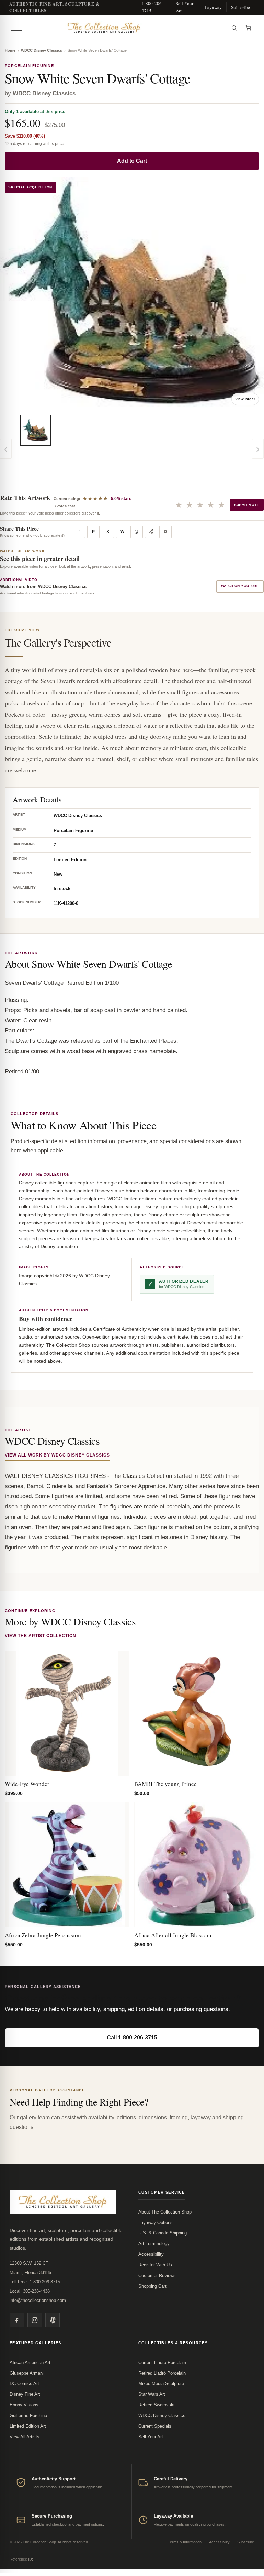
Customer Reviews (157, 2276)
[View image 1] (35, 430)
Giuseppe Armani (27, 2373)
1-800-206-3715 (153, 7)
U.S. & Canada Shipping (163, 2233)
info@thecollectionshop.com (38, 2300)
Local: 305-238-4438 (30, 2291)
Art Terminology (154, 2244)
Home (10, 50)
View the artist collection (41, 1636)
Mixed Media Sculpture (161, 2384)
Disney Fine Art (25, 2394)
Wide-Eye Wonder (27, 1784)
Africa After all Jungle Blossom (173, 1935)
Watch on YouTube (240, 586)
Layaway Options (156, 2223)
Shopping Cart (152, 2286)
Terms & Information (185, 2542)
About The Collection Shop (165, 2212)
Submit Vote (247, 505)
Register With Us (155, 2265)
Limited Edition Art (28, 2426)
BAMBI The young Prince (165, 1784)
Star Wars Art (152, 2394)
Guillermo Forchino (28, 2416)
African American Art (30, 2363)
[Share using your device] (151, 532)
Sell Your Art (185, 7)
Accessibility (151, 2254)
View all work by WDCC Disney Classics (57, 1455)
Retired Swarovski (156, 2405)
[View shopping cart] (249, 28)
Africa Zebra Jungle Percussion (43, 1935)
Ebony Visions (24, 2405)
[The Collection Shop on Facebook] (17, 2320)
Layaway (213, 7)
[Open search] (234, 28)
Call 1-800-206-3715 (132, 2038)
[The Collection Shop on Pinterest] (53, 2320)
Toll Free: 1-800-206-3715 (35, 2282)
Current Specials (155, 2426)
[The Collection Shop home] (126, 28)
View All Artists (25, 2437)
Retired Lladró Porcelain (162, 2373)
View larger (245, 399)
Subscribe (240, 7)
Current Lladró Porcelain (162, 2363)
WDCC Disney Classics (42, 50)
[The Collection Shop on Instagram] (35, 2320)
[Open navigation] (16, 28)
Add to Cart (132, 161)
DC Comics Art (24, 2384)
